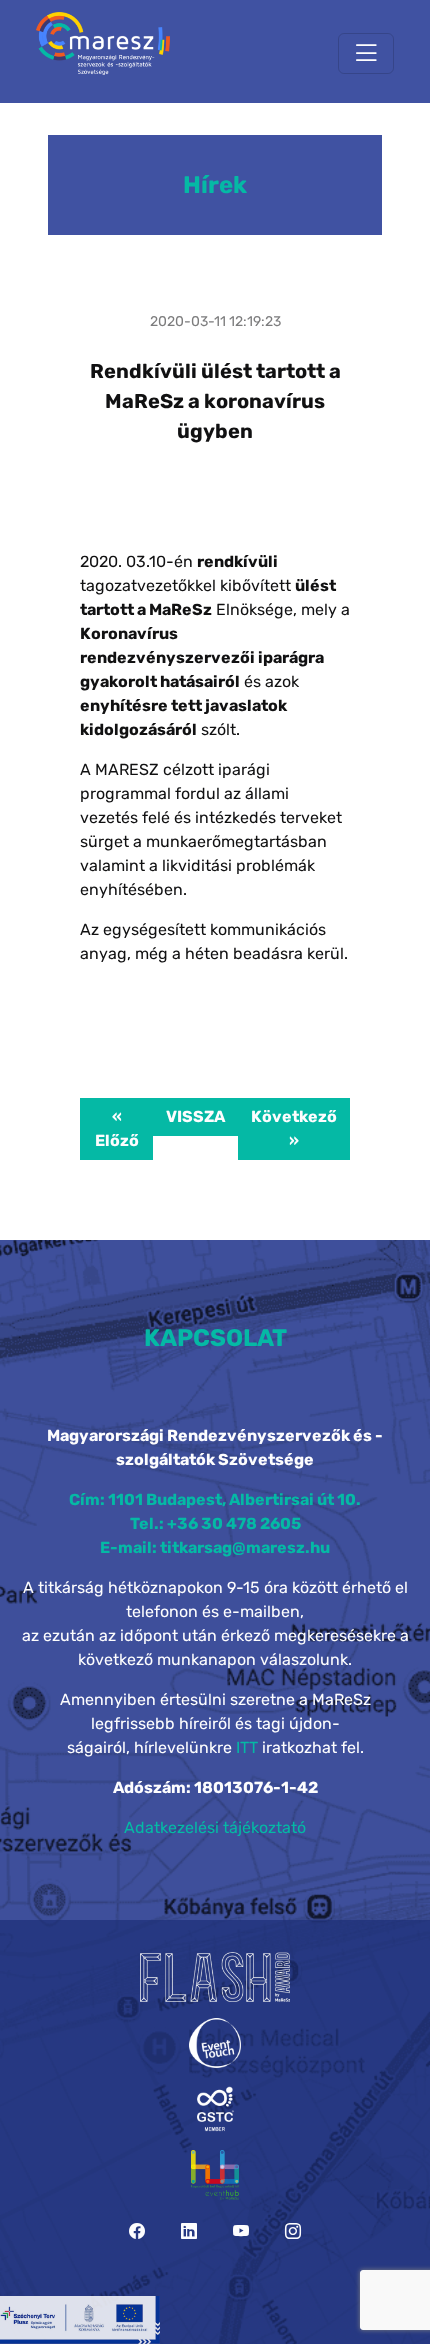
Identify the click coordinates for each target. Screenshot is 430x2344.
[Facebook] (137, 2231)
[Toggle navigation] (366, 53)
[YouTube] (241, 2231)
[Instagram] (293, 2231)
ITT (247, 1747)
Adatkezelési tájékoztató (215, 1827)
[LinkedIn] (189, 2231)
